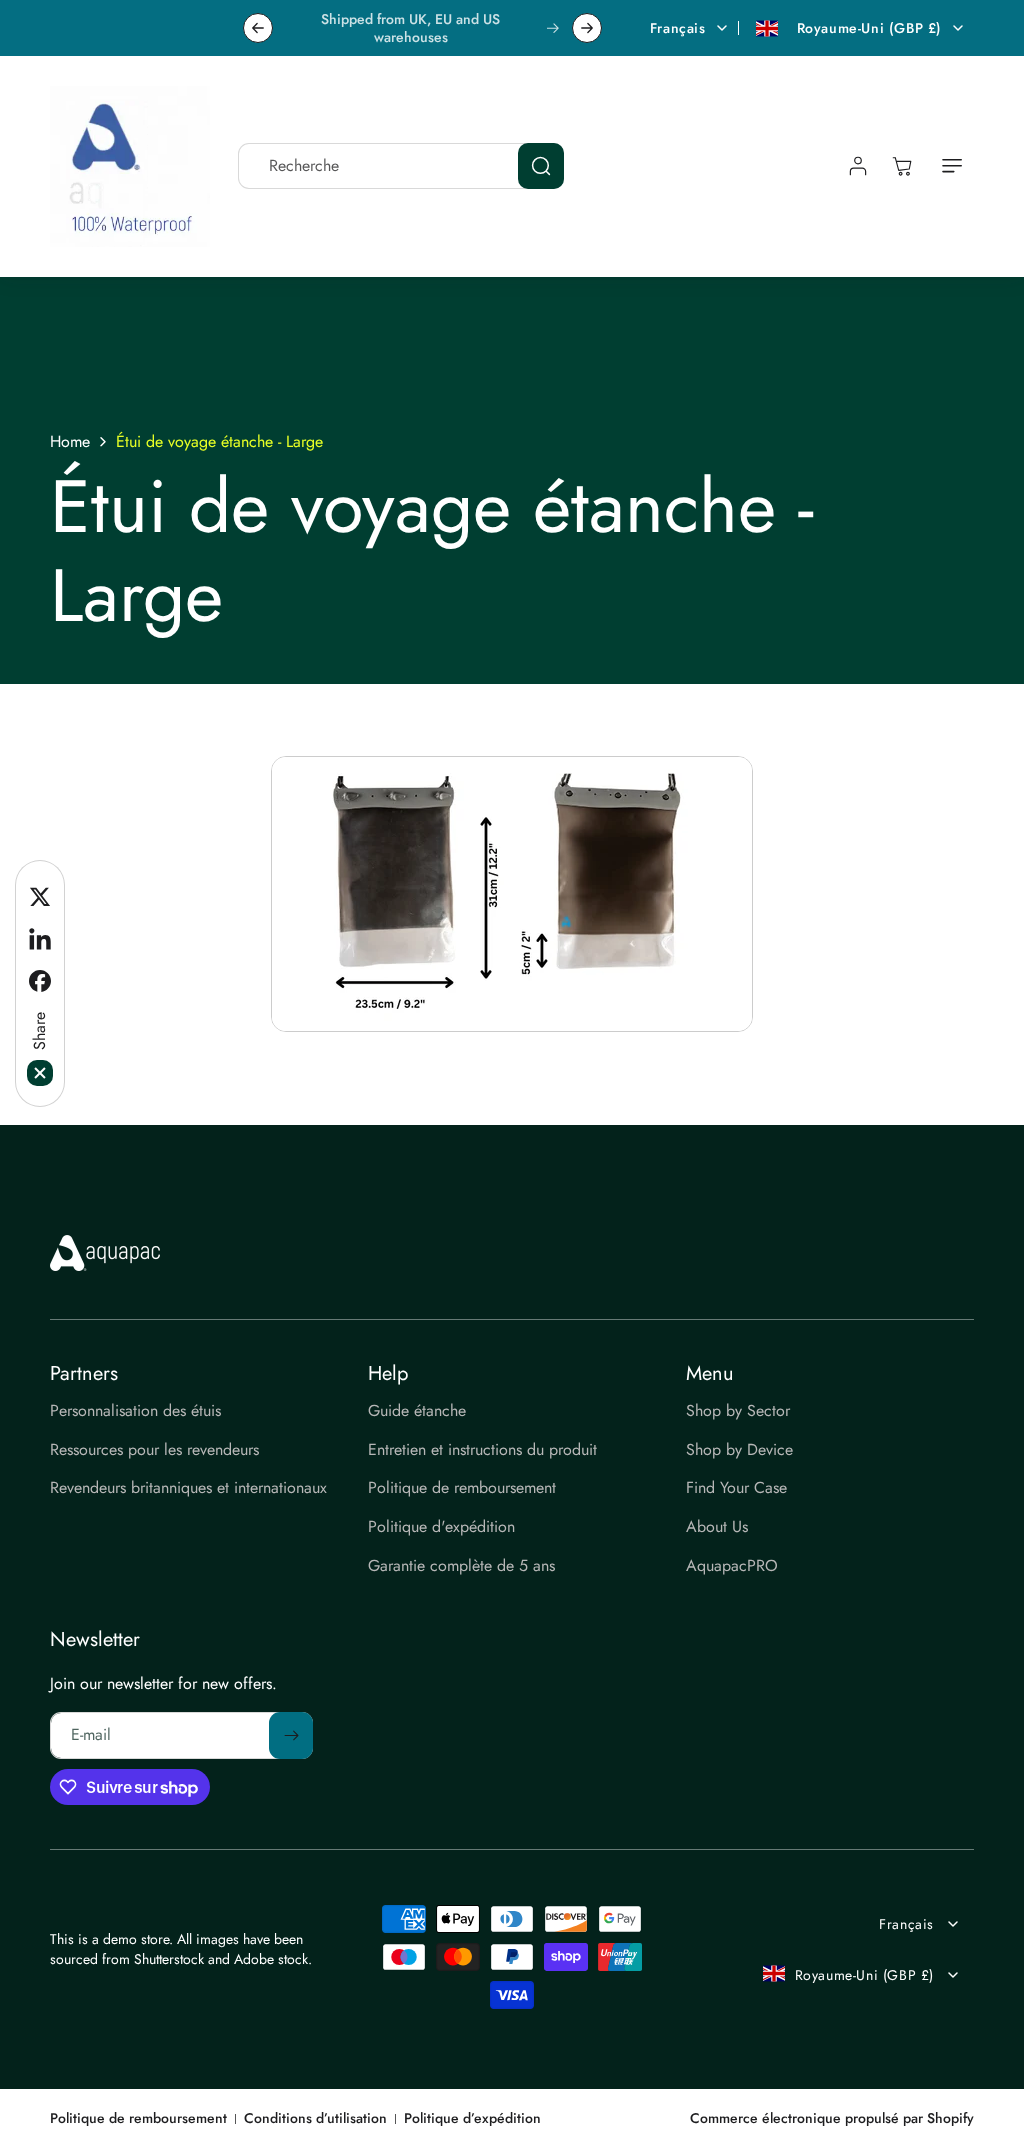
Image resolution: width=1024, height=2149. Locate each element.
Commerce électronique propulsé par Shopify (832, 2118)
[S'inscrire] (291, 1735)
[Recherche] (541, 166)
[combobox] (401, 166)
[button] (952, 166)
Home (70, 442)
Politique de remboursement (138, 2118)
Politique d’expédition (472, 2118)
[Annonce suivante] (587, 28)
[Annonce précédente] (258, 28)
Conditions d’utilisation (315, 2118)
